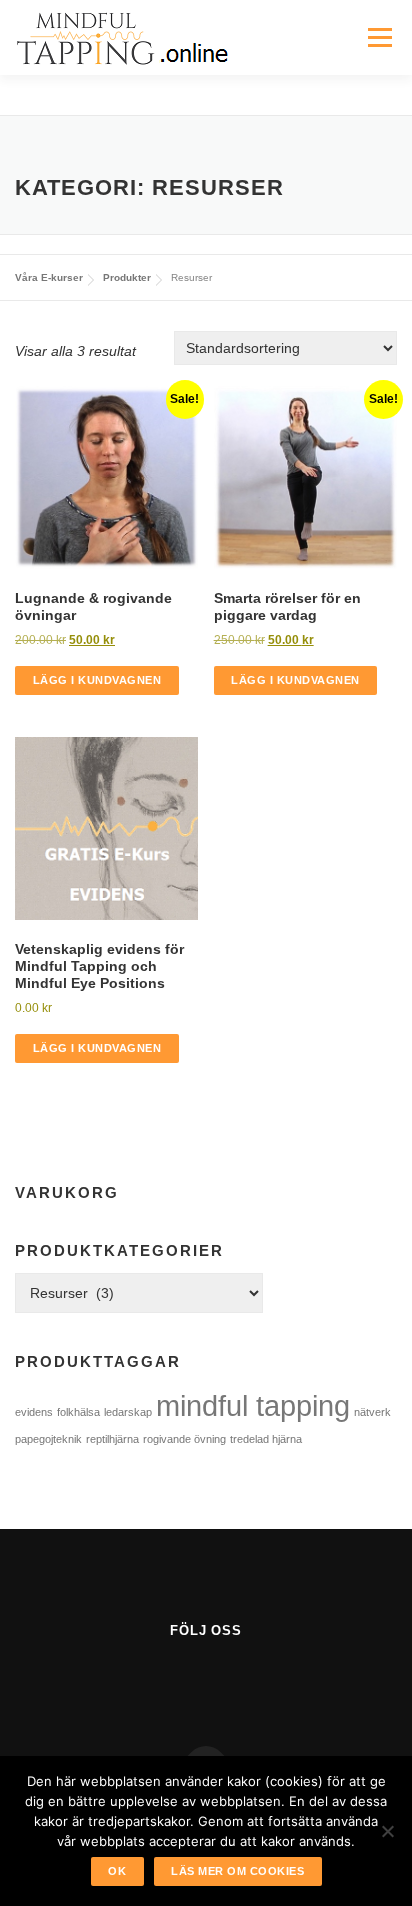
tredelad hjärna (266, 1439)
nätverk (372, 1412)
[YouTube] (230, 1680)
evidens (34, 1412)
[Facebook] (181, 1680)
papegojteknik (48, 1439)
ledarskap (128, 1412)
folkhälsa (78, 1412)
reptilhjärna (112, 1439)
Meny (379, 37)
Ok (117, 1871)
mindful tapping (253, 1405)
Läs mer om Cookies (237, 1871)
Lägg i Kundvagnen (97, 680)
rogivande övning (184, 1439)
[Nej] (387, 1831)
